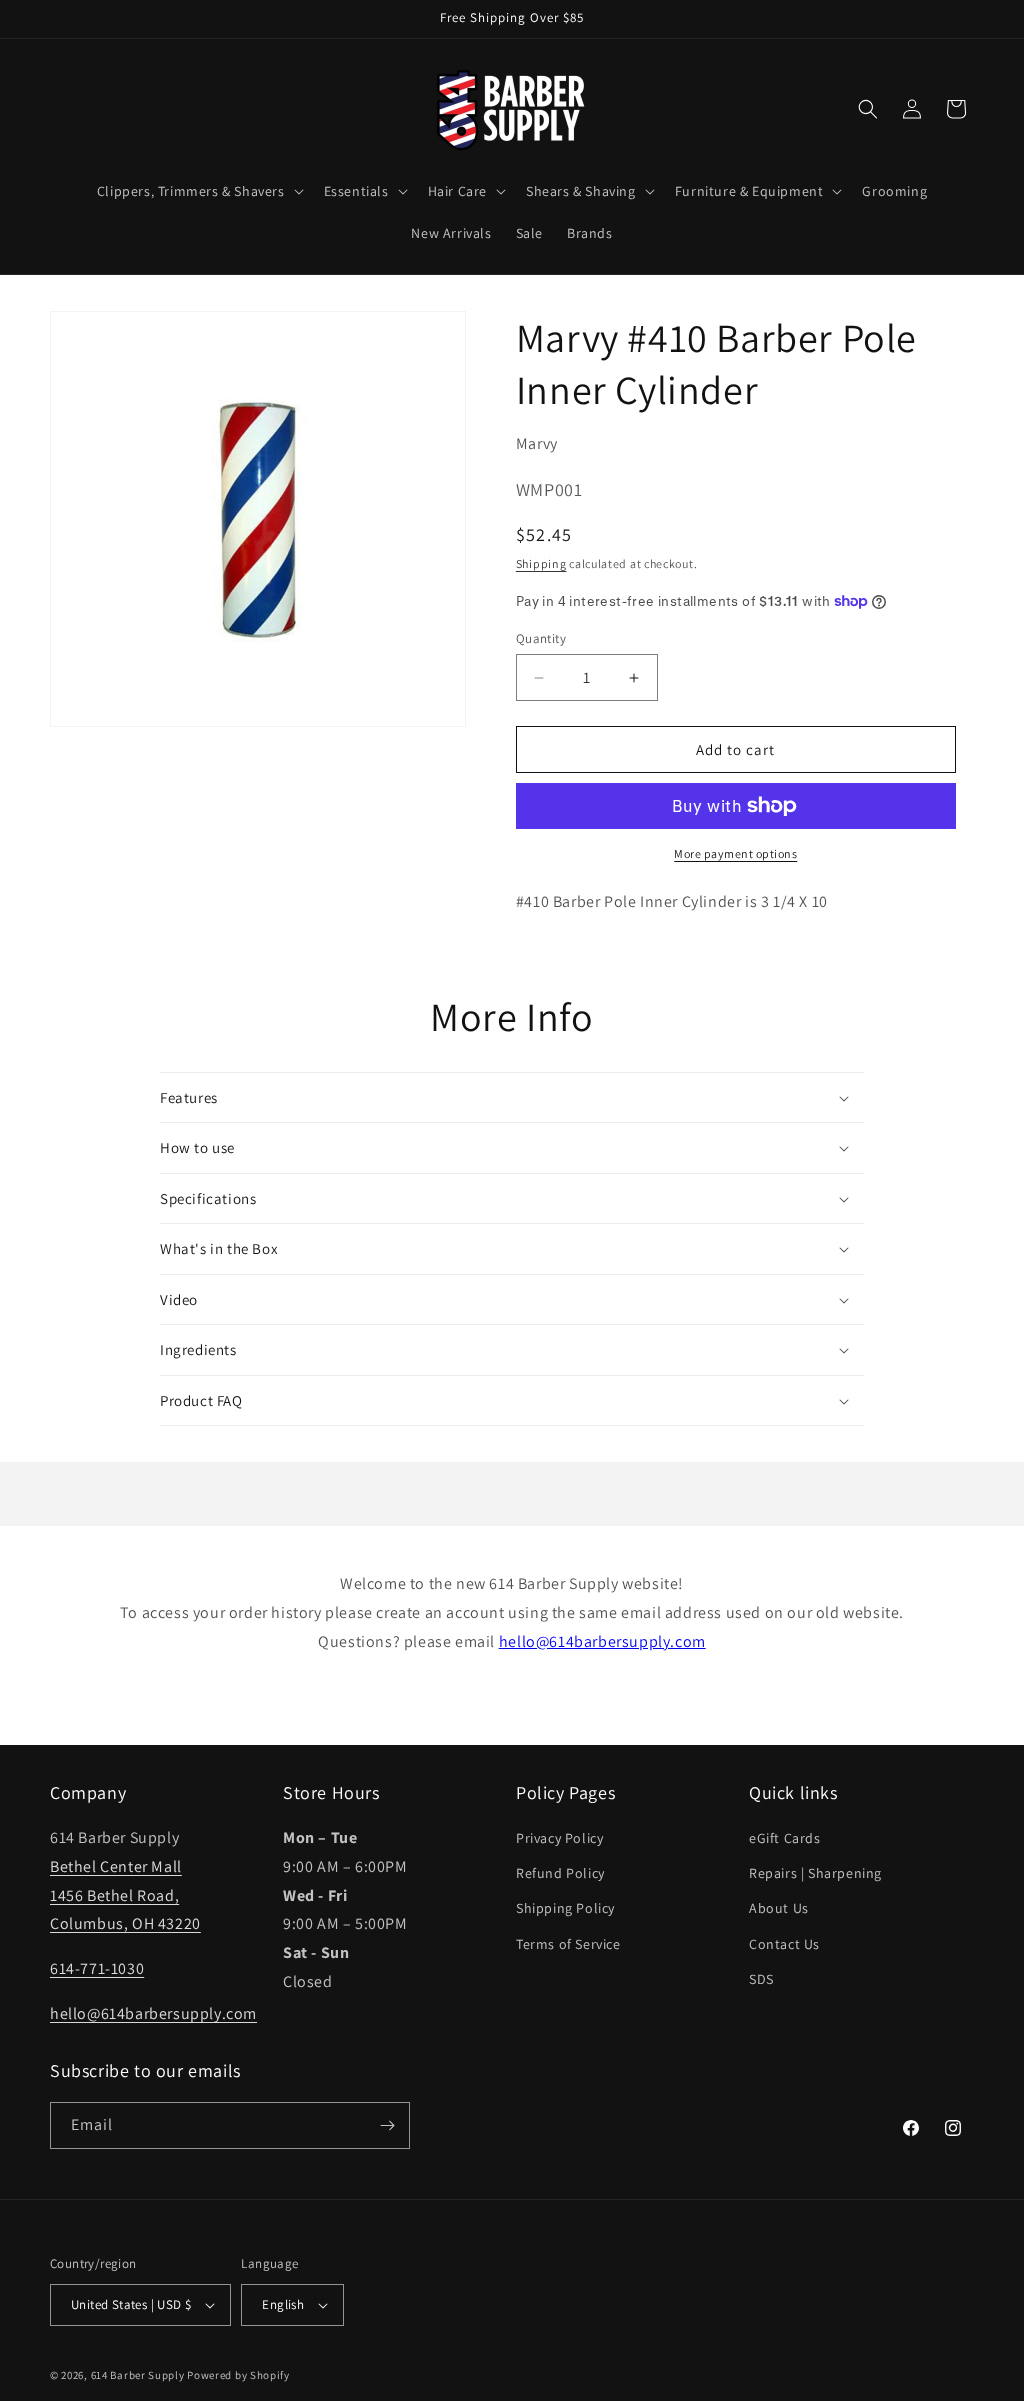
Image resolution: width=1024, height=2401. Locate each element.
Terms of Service (568, 1944)
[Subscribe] (387, 2125)
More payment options (735, 853)
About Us (779, 1908)
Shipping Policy (565, 1908)
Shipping (541, 563)
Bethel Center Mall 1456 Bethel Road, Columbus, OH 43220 (125, 1895)
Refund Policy (560, 1873)
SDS (761, 1979)
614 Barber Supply (138, 2375)
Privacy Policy (559, 1838)
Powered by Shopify (238, 2375)
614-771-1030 (97, 1968)
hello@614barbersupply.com (602, 1641)
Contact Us (784, 1944)
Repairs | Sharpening (815, 1873)
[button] (198, 191)
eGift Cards (785, 1838)
